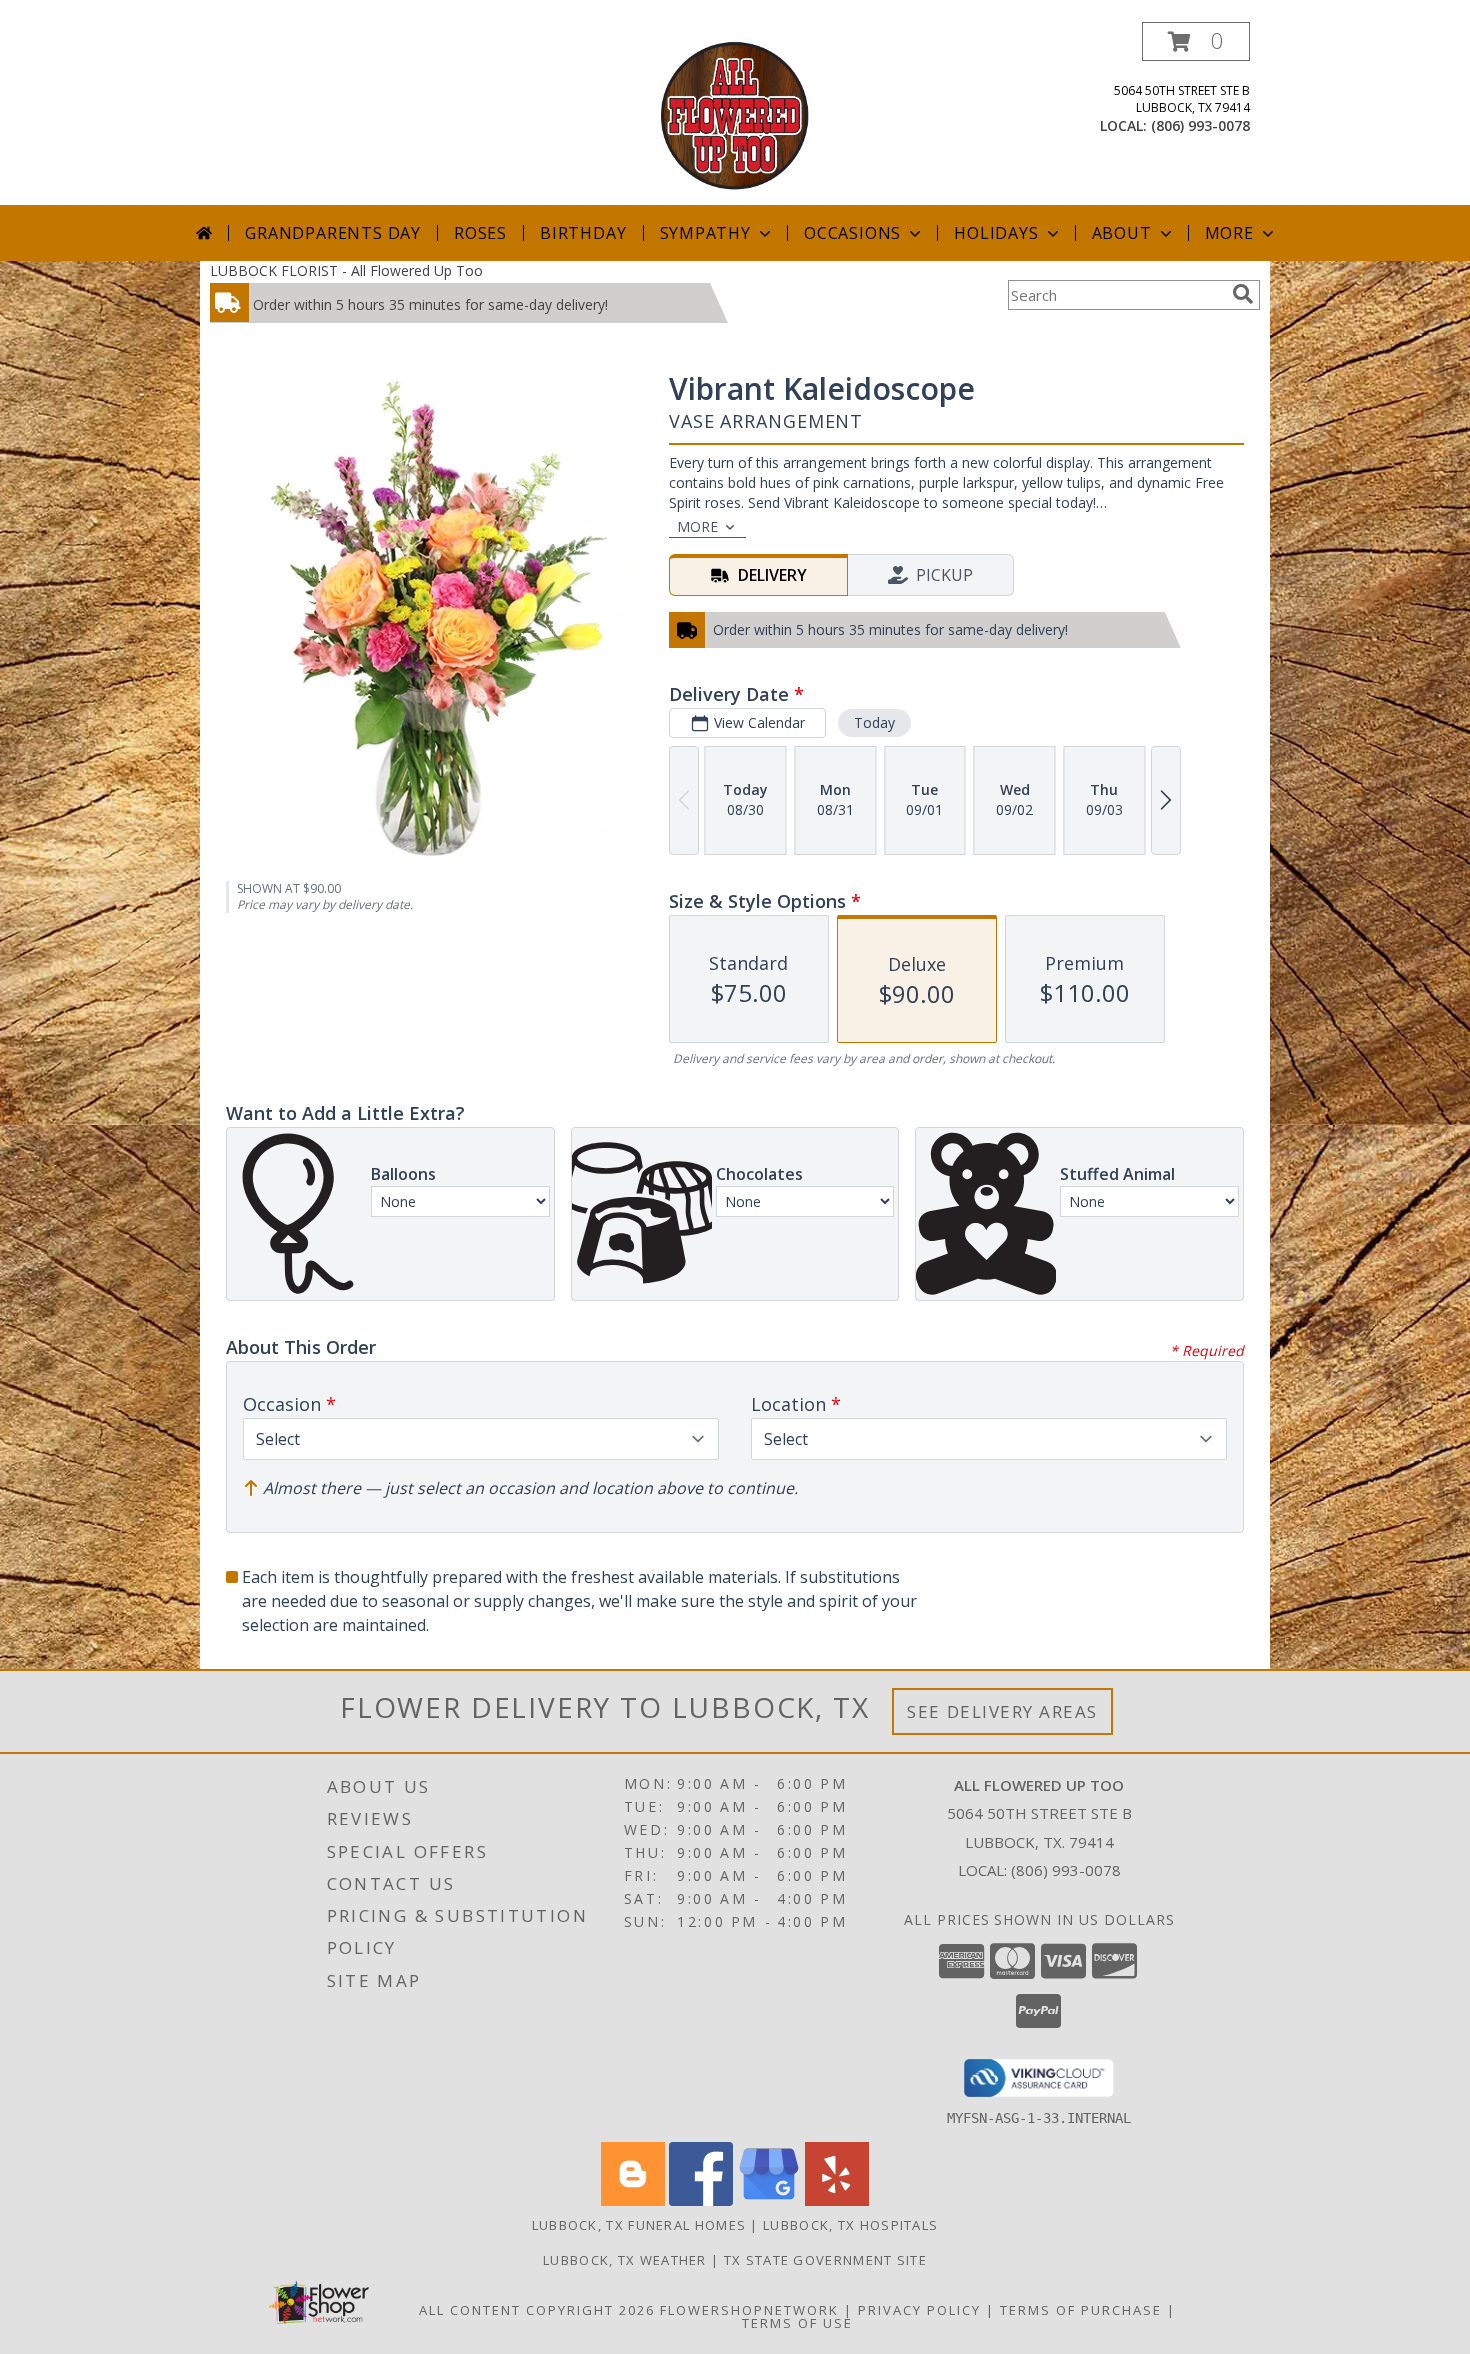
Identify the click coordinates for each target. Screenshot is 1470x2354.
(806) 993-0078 (1200, 125)
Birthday (583, 233)
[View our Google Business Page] (769, 2200)
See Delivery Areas (1002, 1711)
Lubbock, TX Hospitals (850, 2225)
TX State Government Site (825, 2260)
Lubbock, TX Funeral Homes (639, 2225)
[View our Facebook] (701, 2200)
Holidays (996, 233)
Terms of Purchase (1081, 2310)
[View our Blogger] (633, 2200)
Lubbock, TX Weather (625, 2260)
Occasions (852, 233)
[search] (1243, 294)
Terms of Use (797, 2323)
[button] (1196, 41)
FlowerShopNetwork (749, 2310)
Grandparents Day (333, 233)
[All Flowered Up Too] (735, 113)
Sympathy (705, 233)
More (1229, 233)
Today (874, 722)
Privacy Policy (919, 2310)
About (1122, 233)
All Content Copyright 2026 (537, 2310)
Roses (480, 233)
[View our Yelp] (837, 2200)
